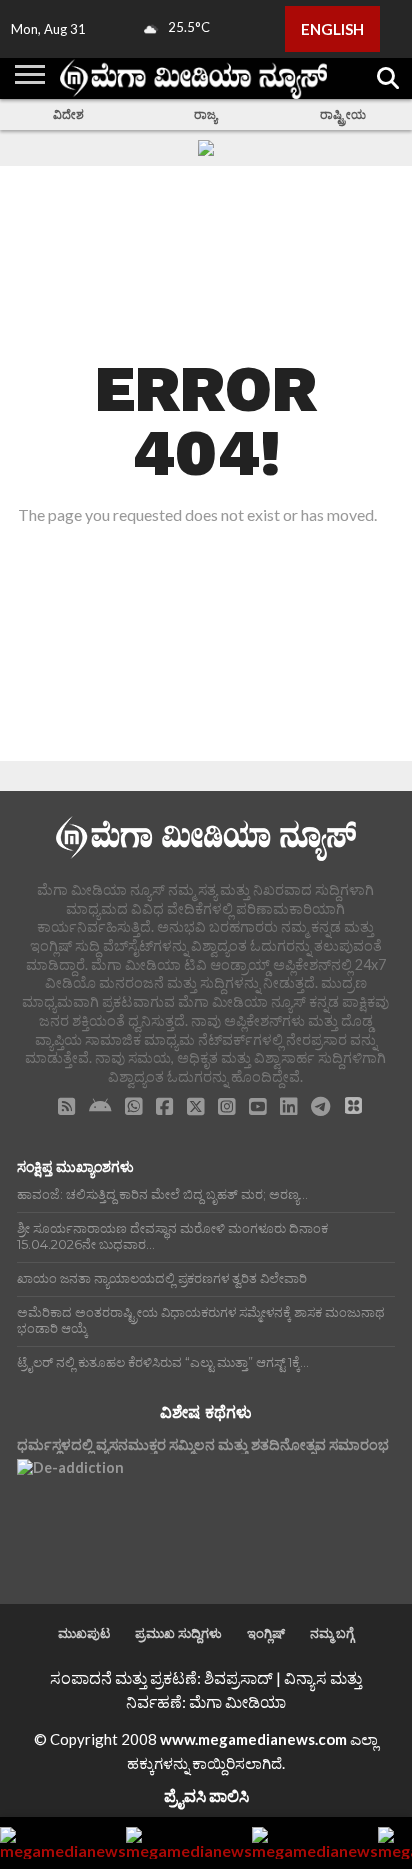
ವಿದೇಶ (68, 114)
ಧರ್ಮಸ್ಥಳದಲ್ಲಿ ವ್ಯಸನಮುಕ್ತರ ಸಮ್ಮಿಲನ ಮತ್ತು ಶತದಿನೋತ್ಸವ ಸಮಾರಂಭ (203, 1444)
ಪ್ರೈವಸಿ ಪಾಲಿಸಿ (206, 1795)
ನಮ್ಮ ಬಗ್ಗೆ (332, 1633)
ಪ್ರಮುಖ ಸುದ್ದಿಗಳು (178, 1633)
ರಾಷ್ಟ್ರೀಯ (343, 114)
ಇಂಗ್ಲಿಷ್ (266, 1633)
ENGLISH (332, 29)
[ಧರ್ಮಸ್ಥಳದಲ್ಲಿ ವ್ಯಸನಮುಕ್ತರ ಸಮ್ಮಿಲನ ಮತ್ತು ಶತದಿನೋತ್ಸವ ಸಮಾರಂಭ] (70, 1512)
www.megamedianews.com (253, 1739)
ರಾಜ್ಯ (205, 114)
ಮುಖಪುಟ (84, 1633)
